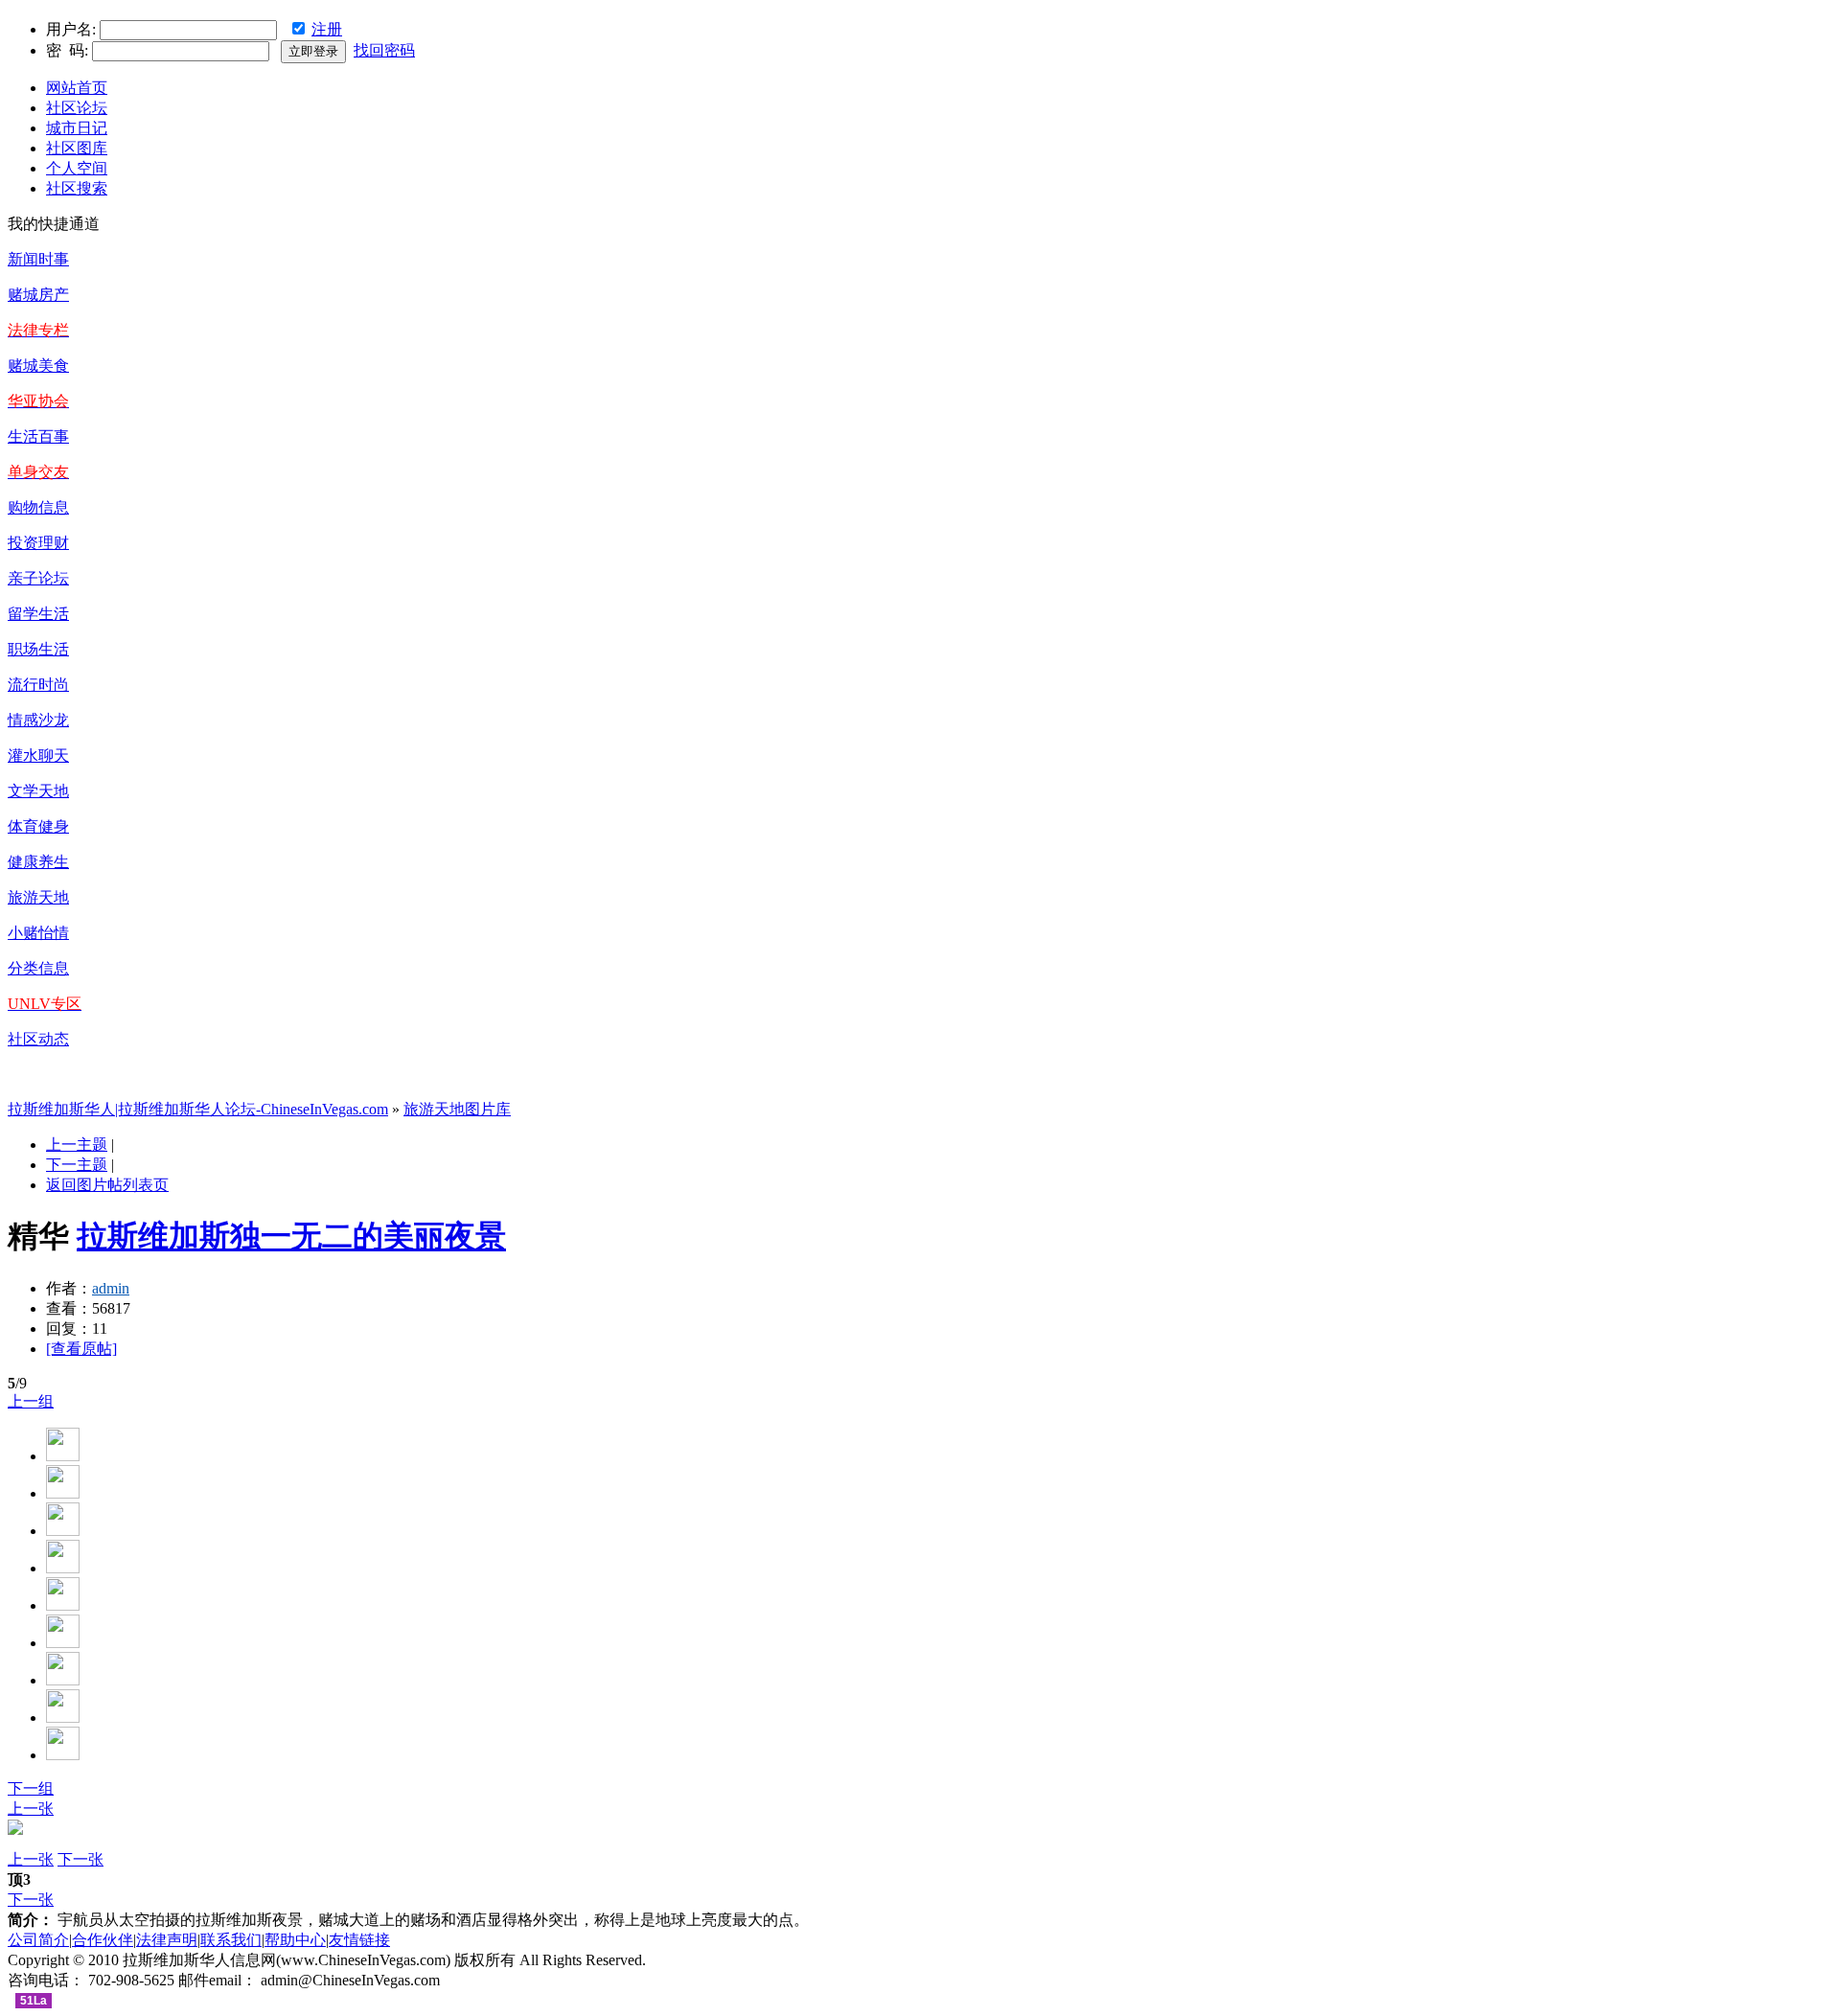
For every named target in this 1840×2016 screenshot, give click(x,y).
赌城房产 (38, 295)
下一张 (80, 1859)
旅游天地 (38, 897)
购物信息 (38, 507)
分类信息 (38, 968)
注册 (327, 29)
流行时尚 (38, 685)
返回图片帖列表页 (107, 1185)
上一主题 (77, 1145)
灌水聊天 (38, 756)
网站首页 (77, 88)
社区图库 (77, 148)
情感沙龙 (38, 720)
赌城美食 (38, 366)
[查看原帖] (81, 1349)
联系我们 (231, 1940)
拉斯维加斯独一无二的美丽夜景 (291, 1236)
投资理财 (38, 543)
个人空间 (77, 168)
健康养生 (38, 862)
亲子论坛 (38, 578)
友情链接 (359, 1940)
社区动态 (38, 1039)
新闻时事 (38, 259)
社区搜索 (77, 188)
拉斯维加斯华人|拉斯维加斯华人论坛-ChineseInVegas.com (198, 1109)
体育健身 (38, 826)
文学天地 (38, 791)
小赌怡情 (38, 933)
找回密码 (384, 50)
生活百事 (38, 436)
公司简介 (38, 1940)
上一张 (31, 1809)
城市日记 (77, 128)
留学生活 (38, 614)
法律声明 (167, 1940)
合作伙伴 (103, 1940)
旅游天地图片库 (457, 1109)
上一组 (31, 1401)
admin (111, 1288)
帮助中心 (295, 1940)
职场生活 (38, 649)
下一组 (31, 1788)
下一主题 (77, 1165)
